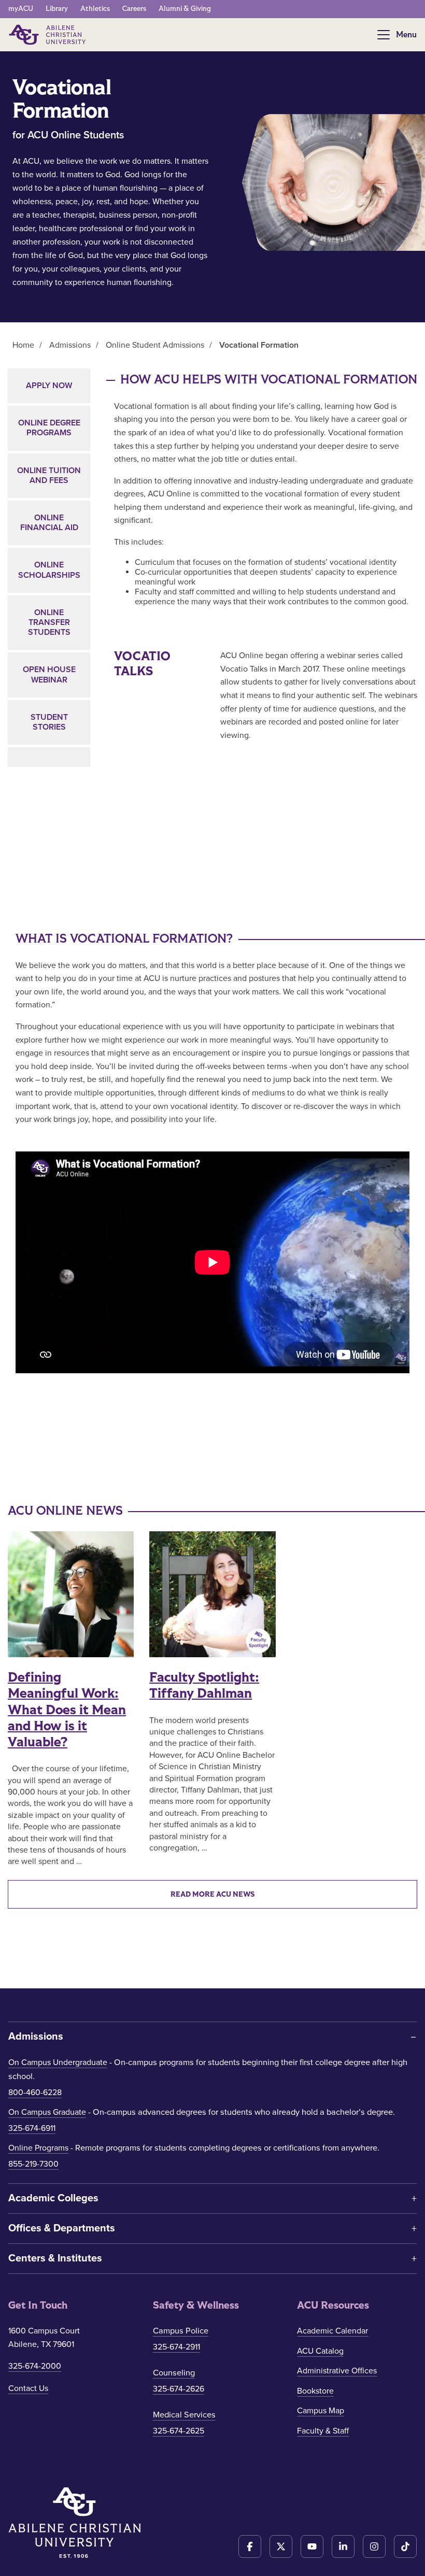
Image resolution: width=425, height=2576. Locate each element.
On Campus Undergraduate (58, 2062)
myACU (21, 9)
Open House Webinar (49, 674)
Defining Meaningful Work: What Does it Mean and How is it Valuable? (67, 1710)
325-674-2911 (176, 2347)
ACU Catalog (320, 2351)
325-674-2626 (179, 2389)
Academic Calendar (332, 2331)
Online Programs (38, 2148)
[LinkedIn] (343, 2546)
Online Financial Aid (49, 523)
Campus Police (181, 2331)
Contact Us (28, 2388)
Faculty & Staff (323, 2431)
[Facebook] (250, 2546)
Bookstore (315, 2391)
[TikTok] (405, 2546)
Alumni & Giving (185, 9)
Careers (134, 9)
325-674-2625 (179, 2431)
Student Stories (49, 722)
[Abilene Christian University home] (48, 35)
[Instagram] (374, 2546)
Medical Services (184, 2415)
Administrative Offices (337, 2371)
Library (57, 9)
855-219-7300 (33, 2164)
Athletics (95, 9)
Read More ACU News (212, 1894)
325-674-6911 (32, 2128)
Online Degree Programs (49, 428)
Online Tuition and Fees (49, 475)
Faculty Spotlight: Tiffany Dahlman (204, 1685)
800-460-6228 (35, 2093)
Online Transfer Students (49, 622)
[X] (281, 2546)
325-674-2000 (35, 2366)
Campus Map (321, 2411)
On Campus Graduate (47, 2112)
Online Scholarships (49, 570)
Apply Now (49, 386)
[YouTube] (312, 2546)
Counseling (174, 2373)
